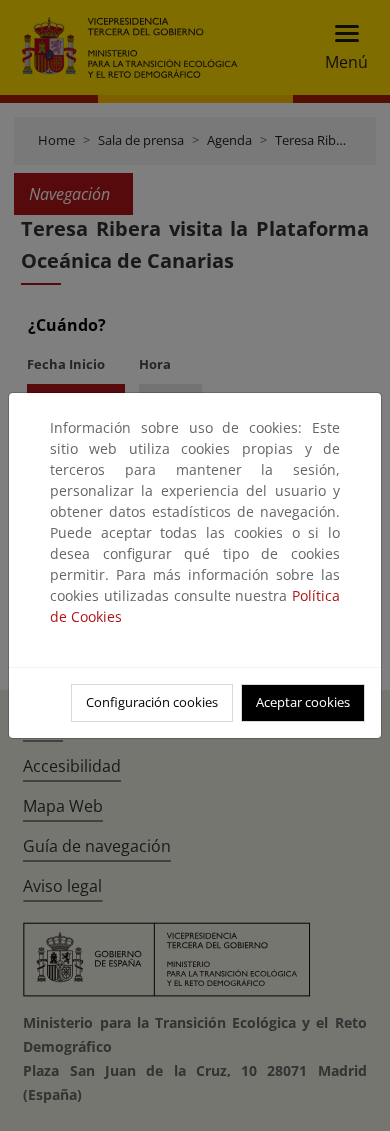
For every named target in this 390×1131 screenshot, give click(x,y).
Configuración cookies (152, 702)
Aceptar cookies (303, 702)
